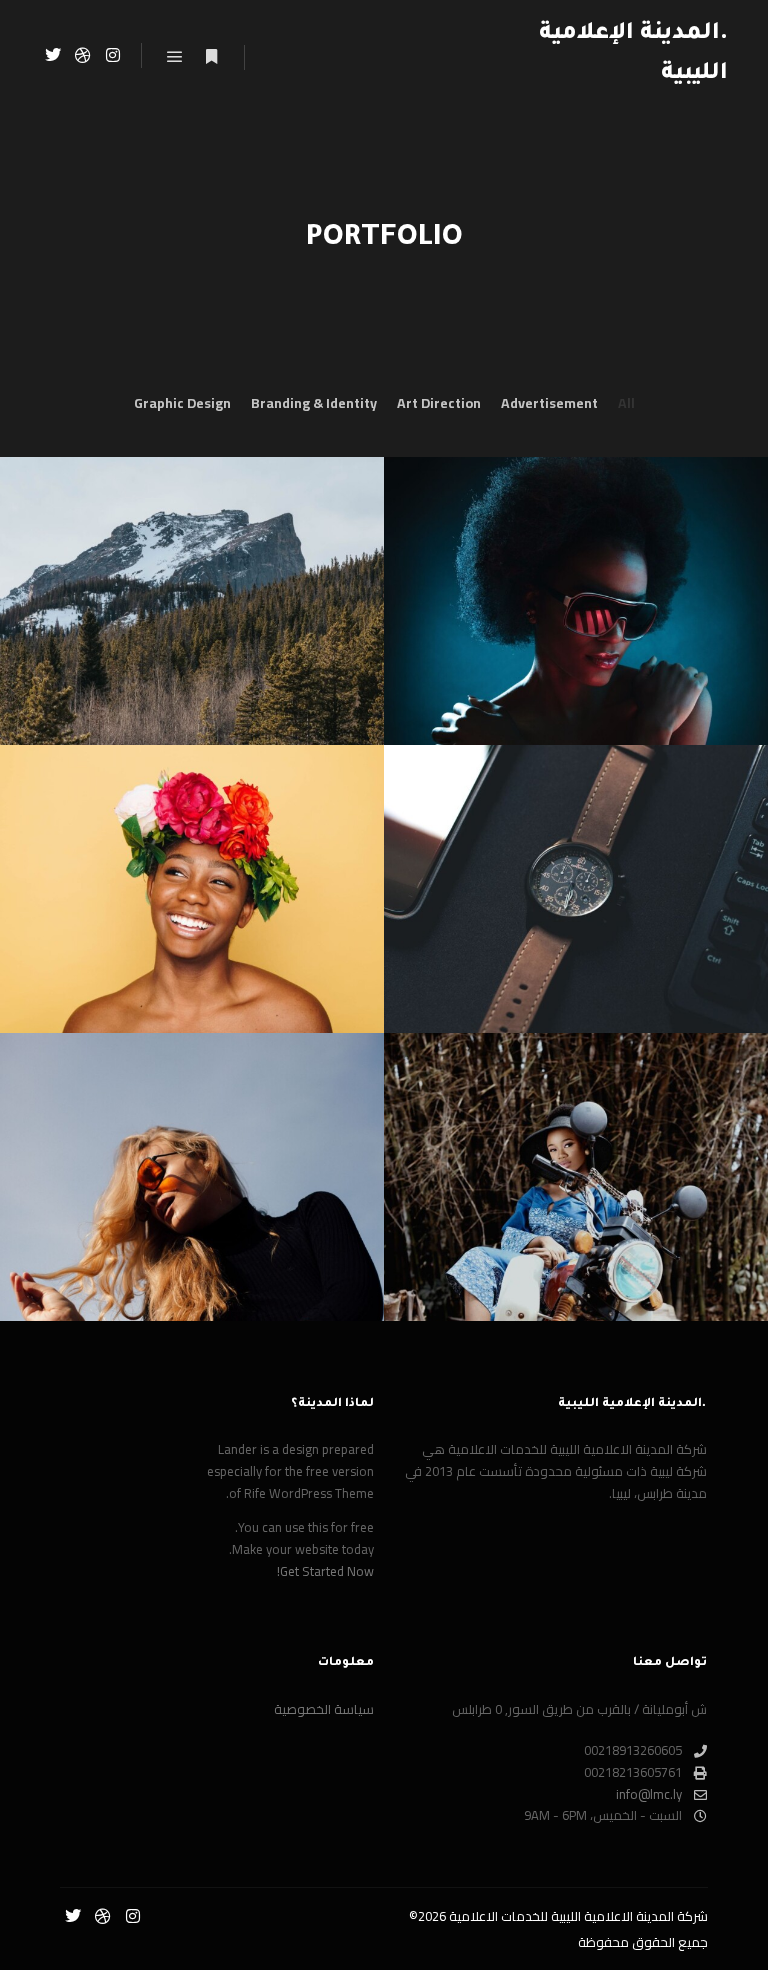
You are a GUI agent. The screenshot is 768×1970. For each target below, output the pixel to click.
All (626, 403)
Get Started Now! (325, 1571)
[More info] (211, 57)
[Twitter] (53, 55)
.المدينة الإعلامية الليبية (633, 54)
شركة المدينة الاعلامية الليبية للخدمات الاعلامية (578, 1916)
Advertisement (549, 403)
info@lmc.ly (649, 1795)
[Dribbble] (83, 55)
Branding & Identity (314, 403)
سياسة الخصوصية (324, 1710)
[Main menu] (175, 57)
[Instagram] (113, 55)
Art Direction (439, 403)
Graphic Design (182, 403)
